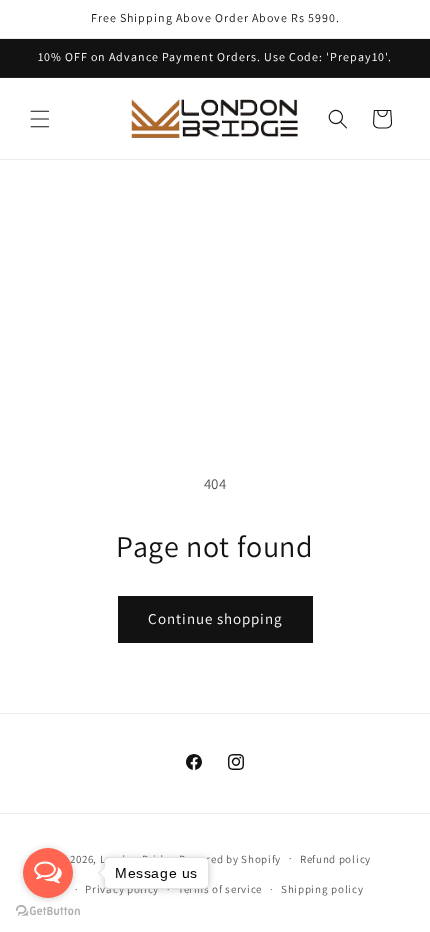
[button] (40, 119)
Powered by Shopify (230, 858)
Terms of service (220, 889)
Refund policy (335, 859)
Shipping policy (322, 889)
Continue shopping (215, 618)
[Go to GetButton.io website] (48, 911)
